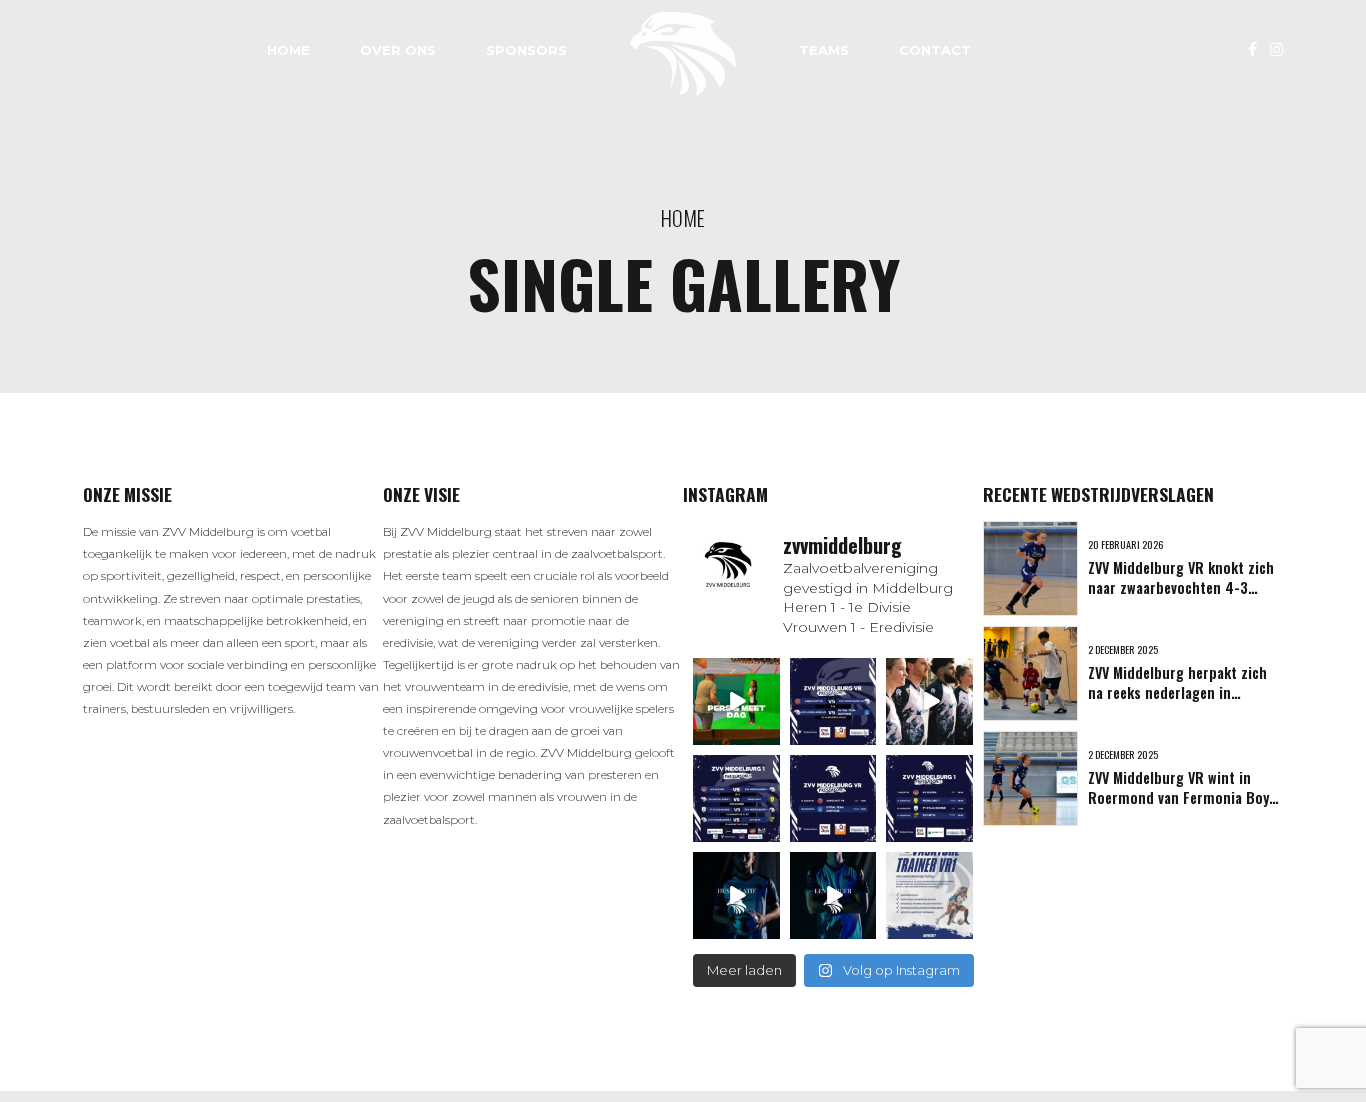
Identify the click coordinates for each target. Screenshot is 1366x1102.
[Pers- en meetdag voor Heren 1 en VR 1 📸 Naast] (736, 701)
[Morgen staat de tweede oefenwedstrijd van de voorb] (736, 798)
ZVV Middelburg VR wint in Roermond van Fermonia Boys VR (1182, 797)
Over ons (398, 50)
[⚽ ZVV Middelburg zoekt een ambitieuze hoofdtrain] (929, 895)
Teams (824, 50)
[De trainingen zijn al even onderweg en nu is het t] (929, 798)
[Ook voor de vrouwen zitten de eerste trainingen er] (833, 798)
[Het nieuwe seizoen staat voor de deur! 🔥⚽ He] (929, 701)
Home (288, 50)
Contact (935, 50)
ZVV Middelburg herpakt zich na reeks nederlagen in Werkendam (1177, 692)
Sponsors (526, 50)
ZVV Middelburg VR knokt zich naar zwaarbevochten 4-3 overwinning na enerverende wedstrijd (1181, 597)
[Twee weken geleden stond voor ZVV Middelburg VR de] (833, 701)
